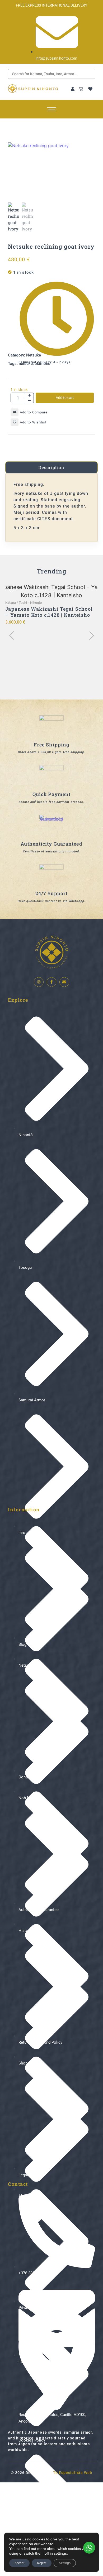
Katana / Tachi (17, 603)
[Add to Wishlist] (15, 422)
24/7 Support (51, 893)
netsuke (26, 364)
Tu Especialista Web (73, 2473)
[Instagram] (39, 982)
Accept (19, 2563)
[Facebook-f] (51, 982)
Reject (42, 2563)
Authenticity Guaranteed (51, 844)
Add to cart (65, 398)
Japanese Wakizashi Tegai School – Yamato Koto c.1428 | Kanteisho (49, 612)
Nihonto (36, 603)
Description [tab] (51, 467)
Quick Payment (51, 794)
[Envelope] (64, 982)
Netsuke (34, 355)
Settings (65, 2563)
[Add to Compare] (15, 412)
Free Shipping (51, 745)
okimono (43, 364)
